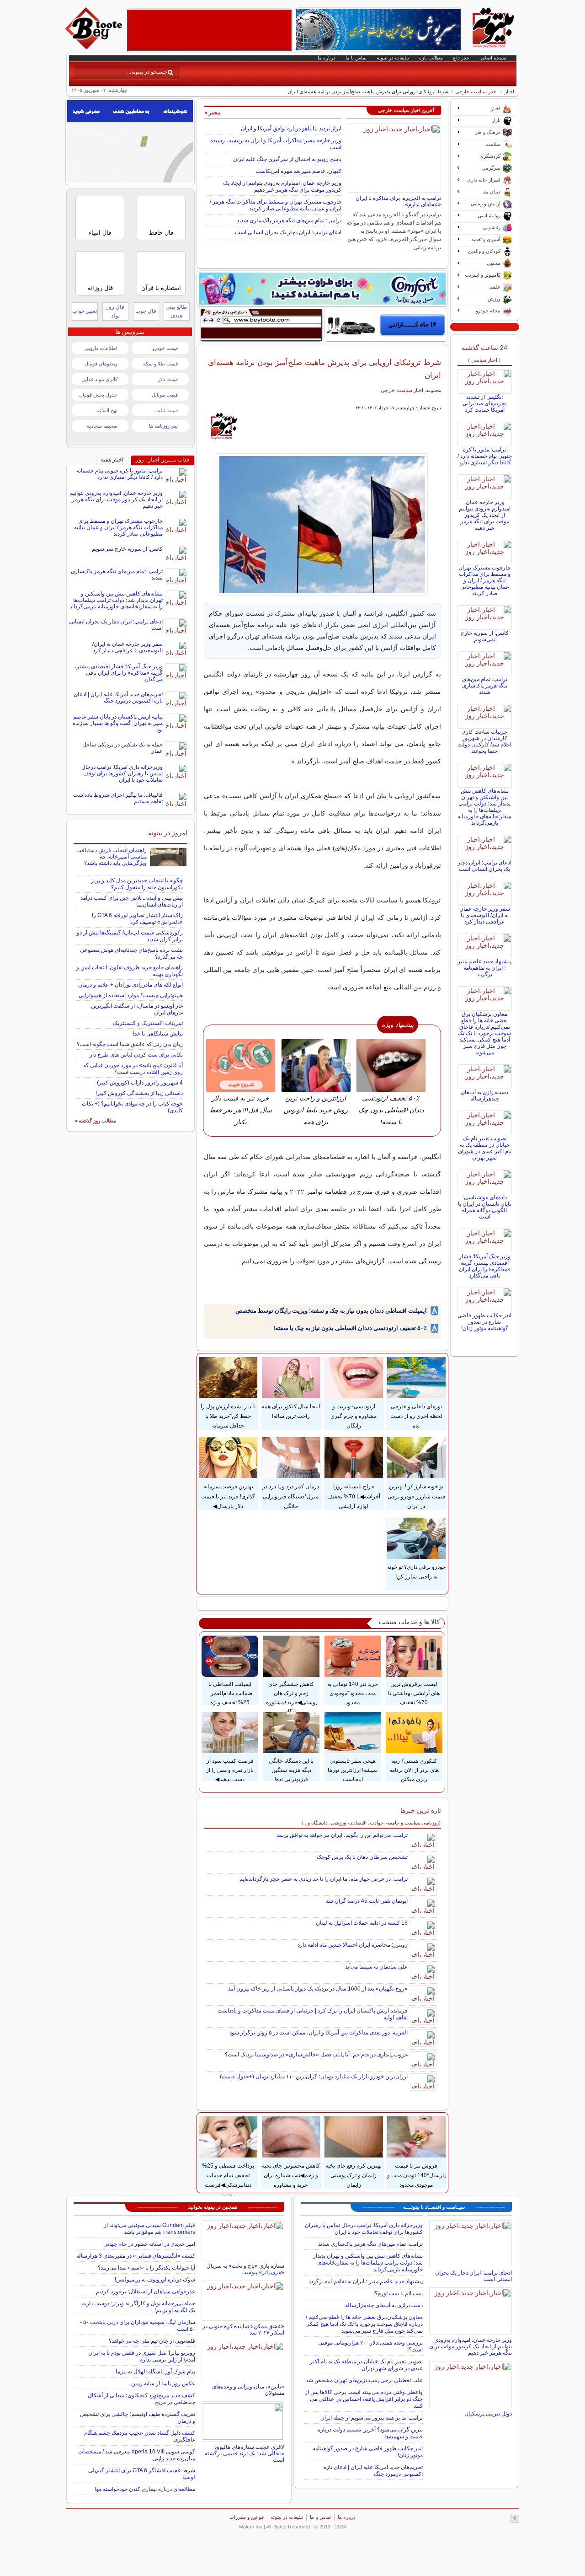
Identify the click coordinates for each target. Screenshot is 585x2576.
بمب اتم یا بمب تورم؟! (398, 2293)
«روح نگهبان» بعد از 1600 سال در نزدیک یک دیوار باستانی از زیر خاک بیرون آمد (318, 1989)
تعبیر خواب (85, 311)
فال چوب (146, 311)
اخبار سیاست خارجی (476, 91)
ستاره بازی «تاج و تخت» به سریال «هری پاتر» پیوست (245, 2269)
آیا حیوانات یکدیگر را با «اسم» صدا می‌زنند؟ (146, 2268)
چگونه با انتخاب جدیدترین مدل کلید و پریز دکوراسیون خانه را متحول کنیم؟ (137, 884)
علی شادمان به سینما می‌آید (376, 1967)
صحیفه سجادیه (102, 426)
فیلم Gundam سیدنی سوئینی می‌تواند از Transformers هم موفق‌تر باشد (149, 2229)
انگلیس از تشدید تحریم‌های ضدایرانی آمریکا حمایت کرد (484, 403)
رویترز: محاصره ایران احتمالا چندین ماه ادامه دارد (353, 1945)
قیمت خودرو (165, 348)
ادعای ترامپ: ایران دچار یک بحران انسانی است (288, 232)
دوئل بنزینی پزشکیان (488, 2414)
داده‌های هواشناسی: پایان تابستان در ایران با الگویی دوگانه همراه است (484, 1207)
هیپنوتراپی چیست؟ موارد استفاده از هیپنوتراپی (131, 995)
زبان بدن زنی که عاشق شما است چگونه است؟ (130, 1044)
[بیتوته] (95, 47)
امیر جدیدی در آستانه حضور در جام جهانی (149, 2244)
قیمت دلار (168, 379)
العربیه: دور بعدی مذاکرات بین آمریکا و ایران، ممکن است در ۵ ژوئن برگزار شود (319, 2033)
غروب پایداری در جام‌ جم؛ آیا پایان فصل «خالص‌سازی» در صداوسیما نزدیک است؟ (316, 2055)
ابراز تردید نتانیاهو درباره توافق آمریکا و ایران (291, 129)
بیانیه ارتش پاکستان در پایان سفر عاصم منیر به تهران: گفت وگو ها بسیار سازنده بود (118, 723)
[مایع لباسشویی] (322, 289)
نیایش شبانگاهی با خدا (158, 1034)
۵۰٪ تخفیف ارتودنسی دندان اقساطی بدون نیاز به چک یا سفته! (350, 1328)
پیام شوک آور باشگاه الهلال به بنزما (155, 2372)
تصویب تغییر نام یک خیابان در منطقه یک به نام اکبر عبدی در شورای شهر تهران (485, 1148)
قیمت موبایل (165, 395)
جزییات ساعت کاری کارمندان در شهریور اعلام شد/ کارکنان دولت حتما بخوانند (484, 741)
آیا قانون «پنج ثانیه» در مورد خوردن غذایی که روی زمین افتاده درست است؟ (133, 1069)
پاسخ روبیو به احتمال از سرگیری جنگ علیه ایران (287, 159)
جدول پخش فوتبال (98, 395)
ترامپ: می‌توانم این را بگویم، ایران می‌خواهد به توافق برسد (342, 1835)
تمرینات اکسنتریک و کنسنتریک (148, 1023)
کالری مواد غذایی (99, 379)
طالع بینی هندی (176, 311)
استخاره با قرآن (161, 288)
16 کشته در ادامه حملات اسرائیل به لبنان (362, 1923)
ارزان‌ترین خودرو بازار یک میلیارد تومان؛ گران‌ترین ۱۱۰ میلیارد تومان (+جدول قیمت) (314, 2077)
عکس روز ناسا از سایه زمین (163, 2383)
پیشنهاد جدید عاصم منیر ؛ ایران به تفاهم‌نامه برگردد (484, 968)
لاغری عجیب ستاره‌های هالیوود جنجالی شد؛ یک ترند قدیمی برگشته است (245, 2453)
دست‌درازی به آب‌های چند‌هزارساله (484, 1095)
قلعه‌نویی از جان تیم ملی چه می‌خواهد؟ (152, 2341)
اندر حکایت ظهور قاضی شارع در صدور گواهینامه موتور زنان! (484, 1322)
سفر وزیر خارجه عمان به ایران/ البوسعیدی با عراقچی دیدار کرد (485, 915)
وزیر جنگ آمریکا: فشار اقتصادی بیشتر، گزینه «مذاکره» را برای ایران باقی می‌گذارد (485, 1266)
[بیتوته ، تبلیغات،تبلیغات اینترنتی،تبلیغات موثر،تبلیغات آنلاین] (209, 30)
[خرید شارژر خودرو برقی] (386, 325)
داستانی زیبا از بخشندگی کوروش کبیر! (139, 1093)
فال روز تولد (115, 311)
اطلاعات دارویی (101, 348)
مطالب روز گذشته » (95, 1121)
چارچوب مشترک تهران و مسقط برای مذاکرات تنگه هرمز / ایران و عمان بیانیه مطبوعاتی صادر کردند (276, 205)
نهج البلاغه (107, 410)
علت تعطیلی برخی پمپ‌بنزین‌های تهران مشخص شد (364, 2380)
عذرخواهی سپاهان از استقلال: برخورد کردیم (146, 2292)
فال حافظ (161, 233)
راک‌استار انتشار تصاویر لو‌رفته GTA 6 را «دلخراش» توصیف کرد (137, 919)
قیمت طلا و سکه (160, 364)
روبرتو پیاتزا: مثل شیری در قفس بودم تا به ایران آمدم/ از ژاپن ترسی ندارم (142, 2356)
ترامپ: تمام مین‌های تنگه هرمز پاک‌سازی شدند (289, 220)
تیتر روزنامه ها (163, 426)
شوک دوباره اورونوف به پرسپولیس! (155, 2280)
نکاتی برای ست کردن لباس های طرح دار (136, 1055)
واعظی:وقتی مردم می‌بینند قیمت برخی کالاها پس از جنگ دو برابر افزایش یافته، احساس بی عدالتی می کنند (364, 2399)
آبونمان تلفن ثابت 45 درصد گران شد (367, 1901)
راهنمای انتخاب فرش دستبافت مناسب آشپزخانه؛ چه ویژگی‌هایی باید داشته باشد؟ (112, 857)
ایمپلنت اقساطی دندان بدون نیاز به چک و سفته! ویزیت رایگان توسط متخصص (331, 1311)
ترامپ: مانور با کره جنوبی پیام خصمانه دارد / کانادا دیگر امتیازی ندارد (485, 456)
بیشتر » (213, 113)
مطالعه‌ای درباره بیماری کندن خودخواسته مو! (145, 2489)
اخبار (509, 91)
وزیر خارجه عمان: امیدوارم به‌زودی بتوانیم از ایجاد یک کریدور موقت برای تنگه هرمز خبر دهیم (282, 186)
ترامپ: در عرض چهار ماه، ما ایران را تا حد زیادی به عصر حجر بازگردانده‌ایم (324, 1879)
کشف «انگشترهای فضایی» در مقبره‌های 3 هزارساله (136, 2256)
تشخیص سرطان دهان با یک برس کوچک (362, 1857)
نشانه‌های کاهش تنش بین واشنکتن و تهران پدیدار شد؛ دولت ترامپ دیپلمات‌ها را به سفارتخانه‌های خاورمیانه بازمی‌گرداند (484, 807)
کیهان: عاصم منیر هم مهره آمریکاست (298, 171)
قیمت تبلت (167, 410)
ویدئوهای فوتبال (101, 364)
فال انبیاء (100, 233)
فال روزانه (100, 288)
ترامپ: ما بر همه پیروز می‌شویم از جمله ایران (372, 2418)
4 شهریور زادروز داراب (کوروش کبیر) (140, 1083)
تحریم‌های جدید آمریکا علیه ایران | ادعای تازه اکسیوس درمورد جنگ (118, 698)
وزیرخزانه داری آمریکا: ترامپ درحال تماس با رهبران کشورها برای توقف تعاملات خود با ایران (122, 773)
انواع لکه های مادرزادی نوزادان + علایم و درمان (130, 985)
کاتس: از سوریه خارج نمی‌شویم (485, 636)
